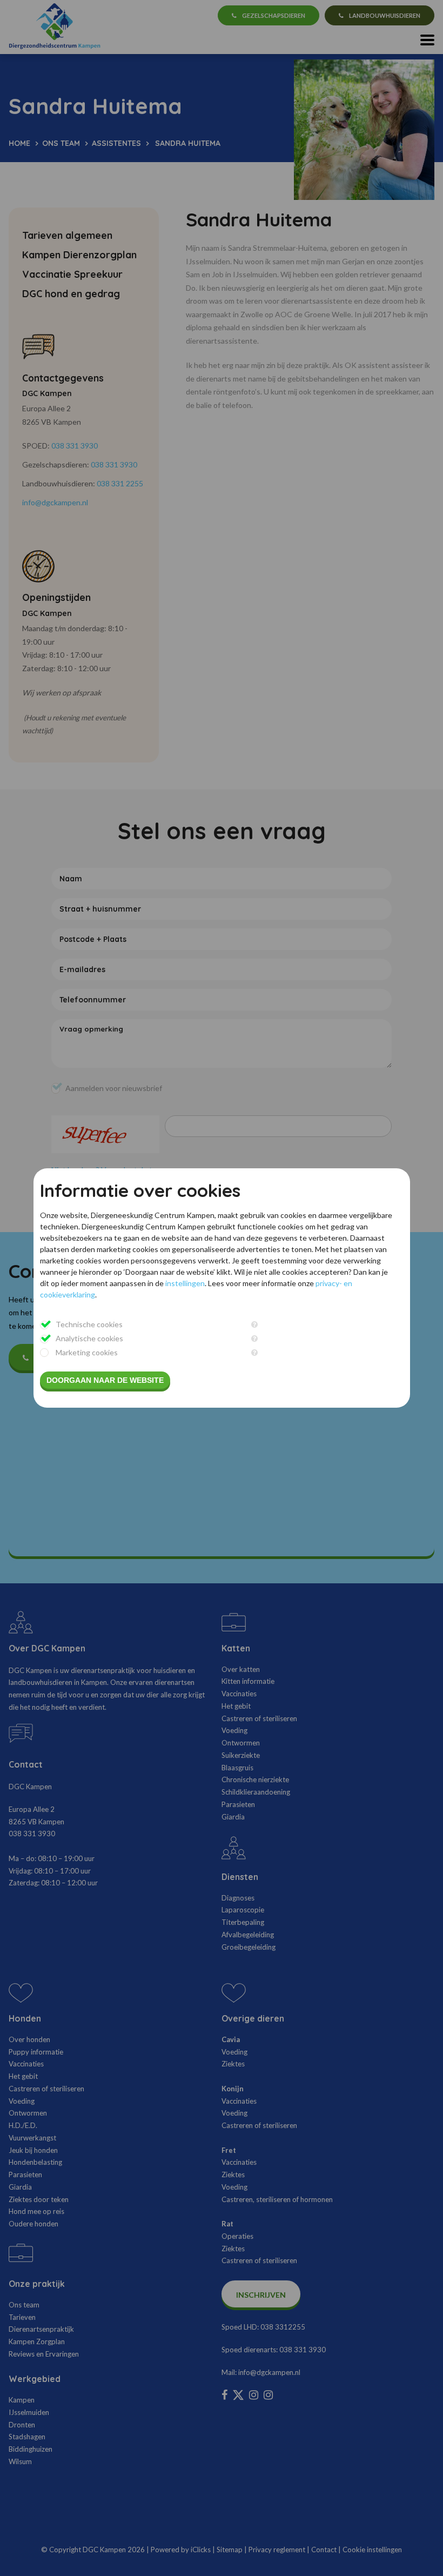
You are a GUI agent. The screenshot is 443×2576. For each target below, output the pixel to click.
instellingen (185, 1283)
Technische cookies (89, 1324)
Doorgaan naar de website (105, 1380)
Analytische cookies (89, 1338)
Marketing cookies (87, 1352)
